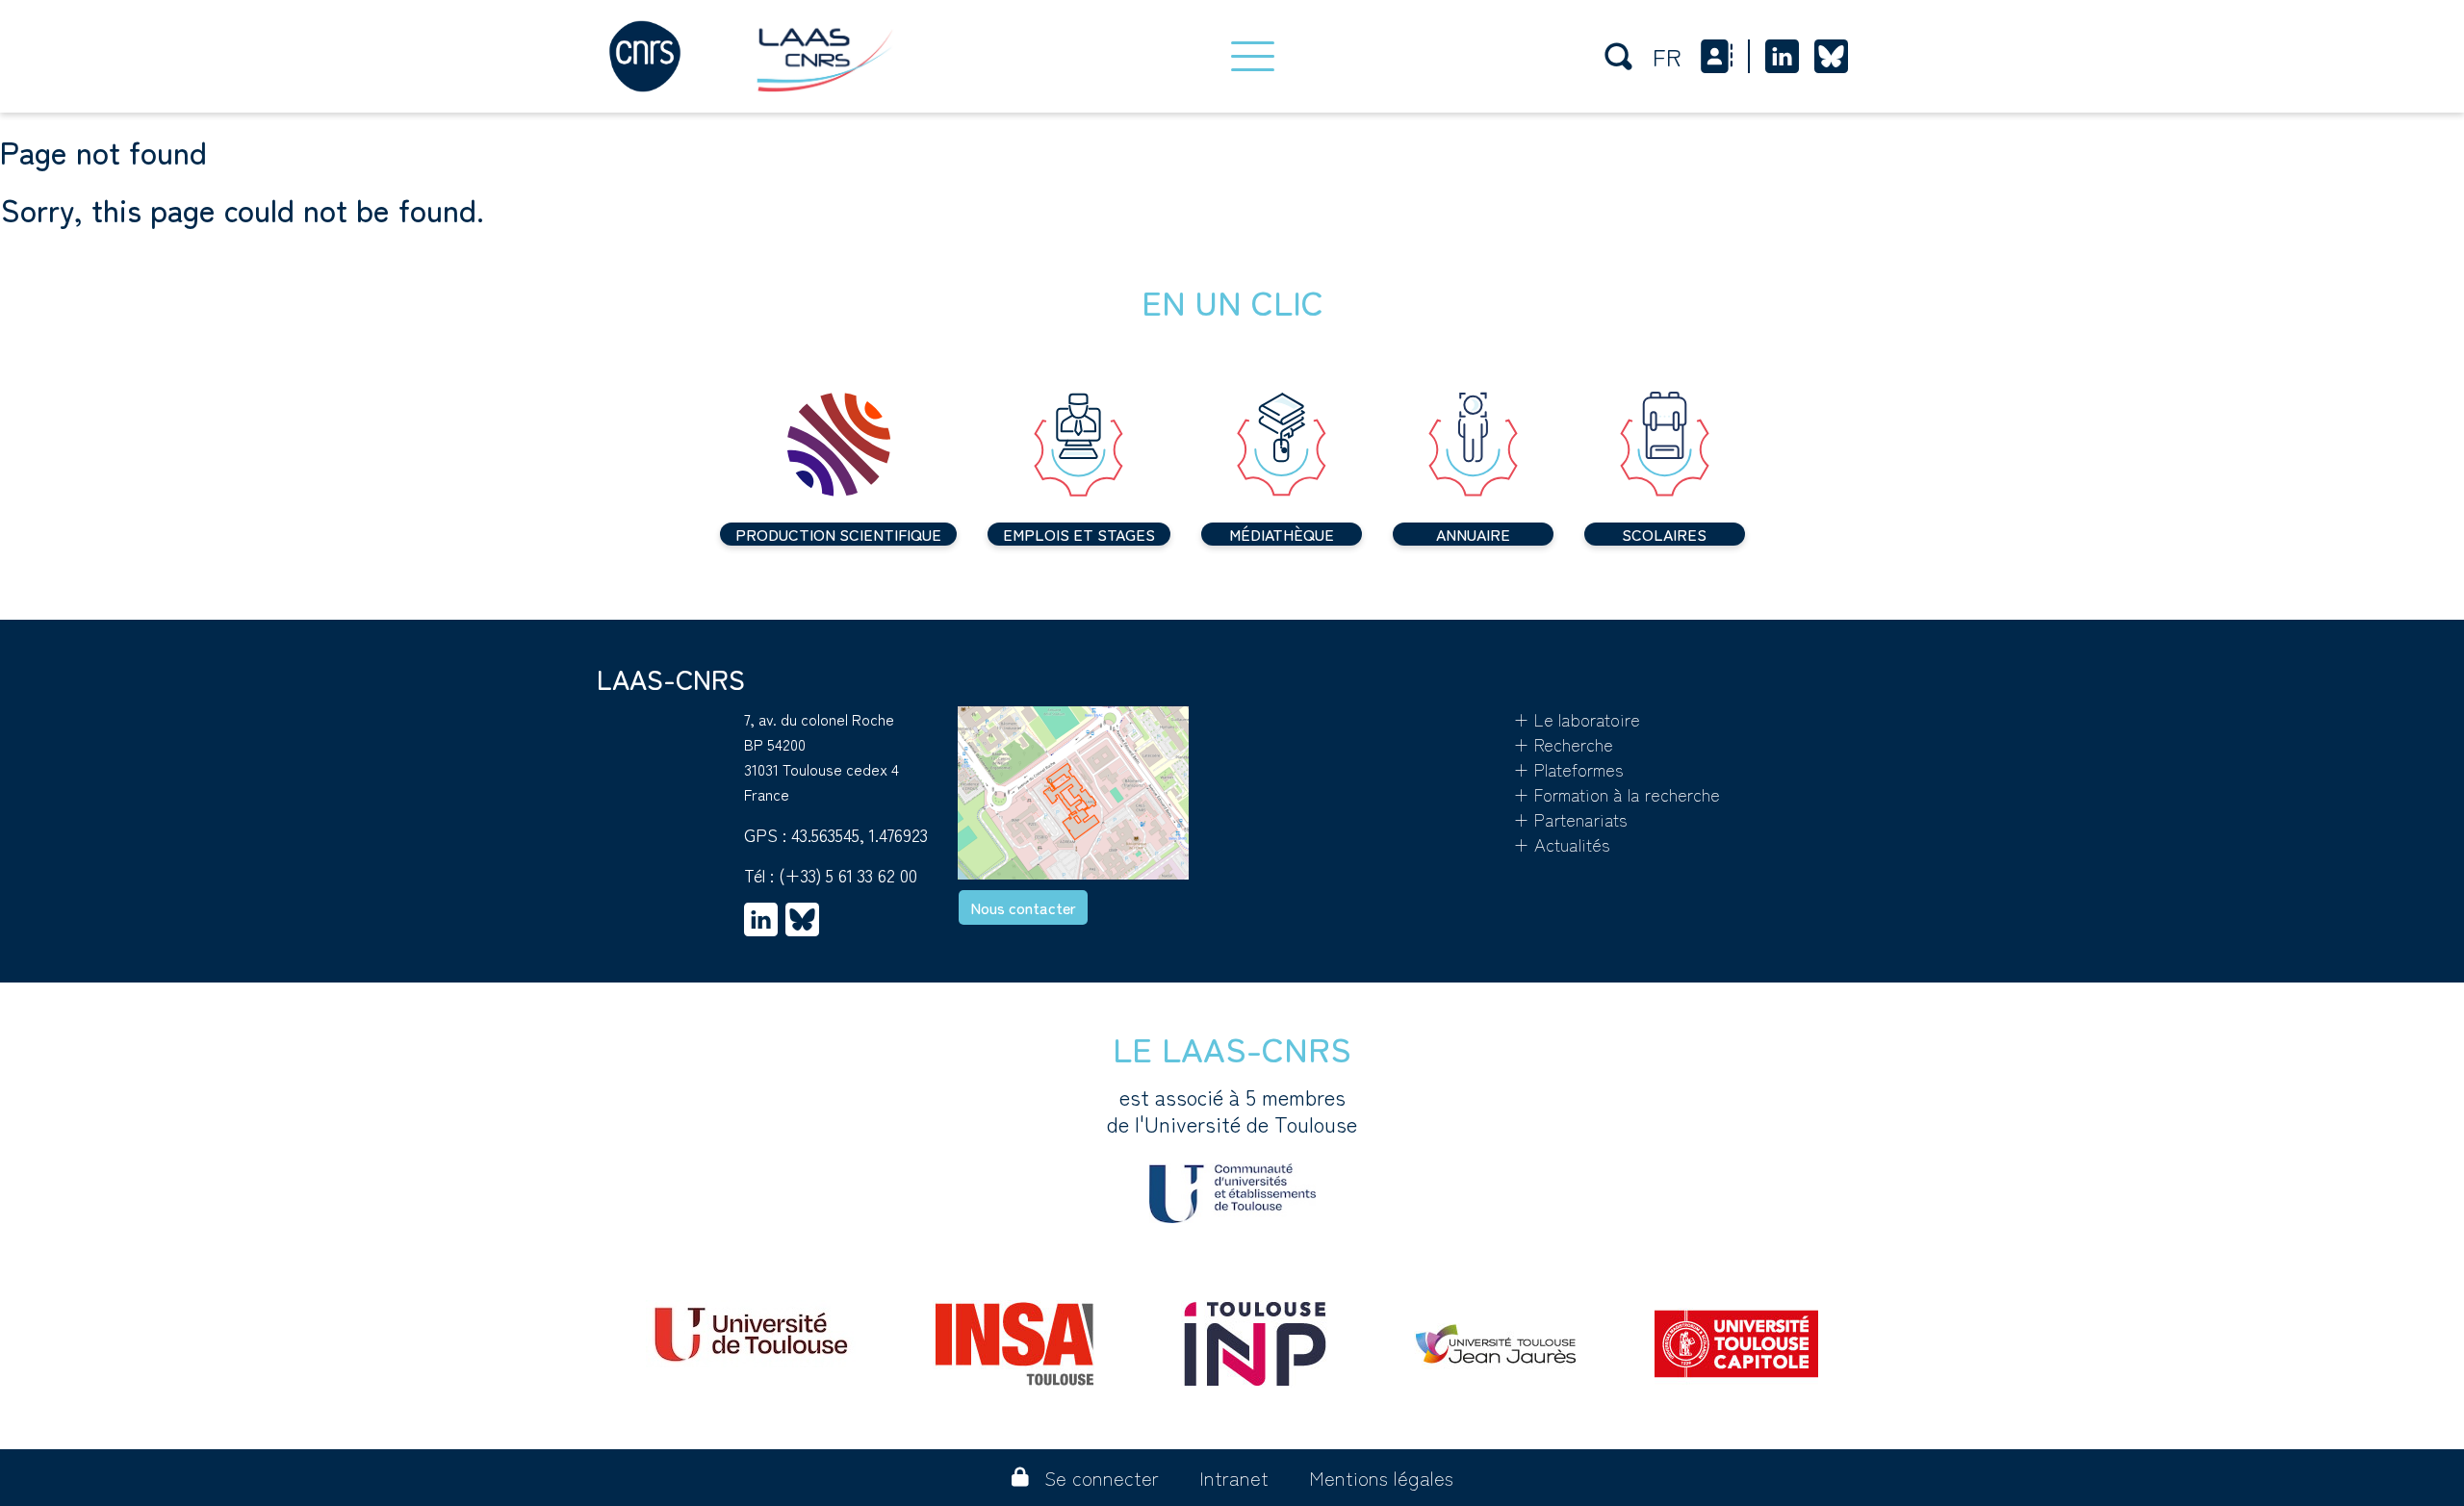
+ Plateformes (1568, 769)
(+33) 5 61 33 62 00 (848, 875)
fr (1667, 56)
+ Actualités (1562, 844)
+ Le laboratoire (1577, 719)
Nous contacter (1023, 907)
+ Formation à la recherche (1617, 794)
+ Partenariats (1570, 819)
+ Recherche (1563, 744)
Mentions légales (1381, 1478)
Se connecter (1102, 1478)
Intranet (1234, 1478)
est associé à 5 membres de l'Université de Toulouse (1232, 1110)
